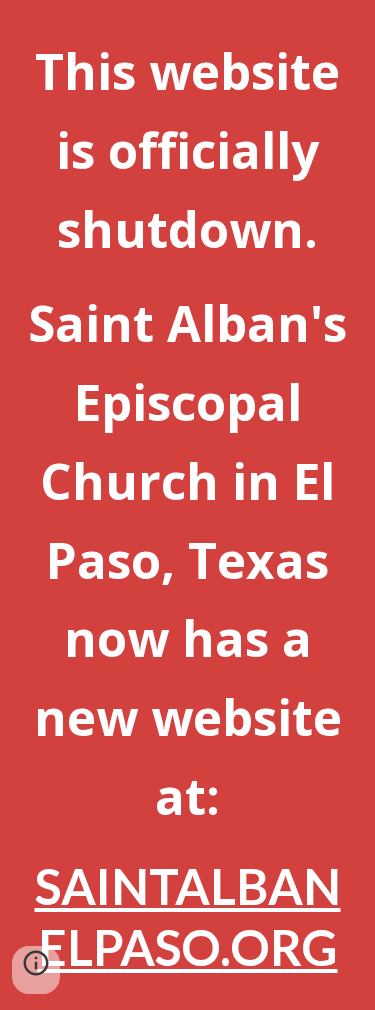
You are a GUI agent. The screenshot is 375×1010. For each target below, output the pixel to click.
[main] (188, 505)
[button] (36, 970)
